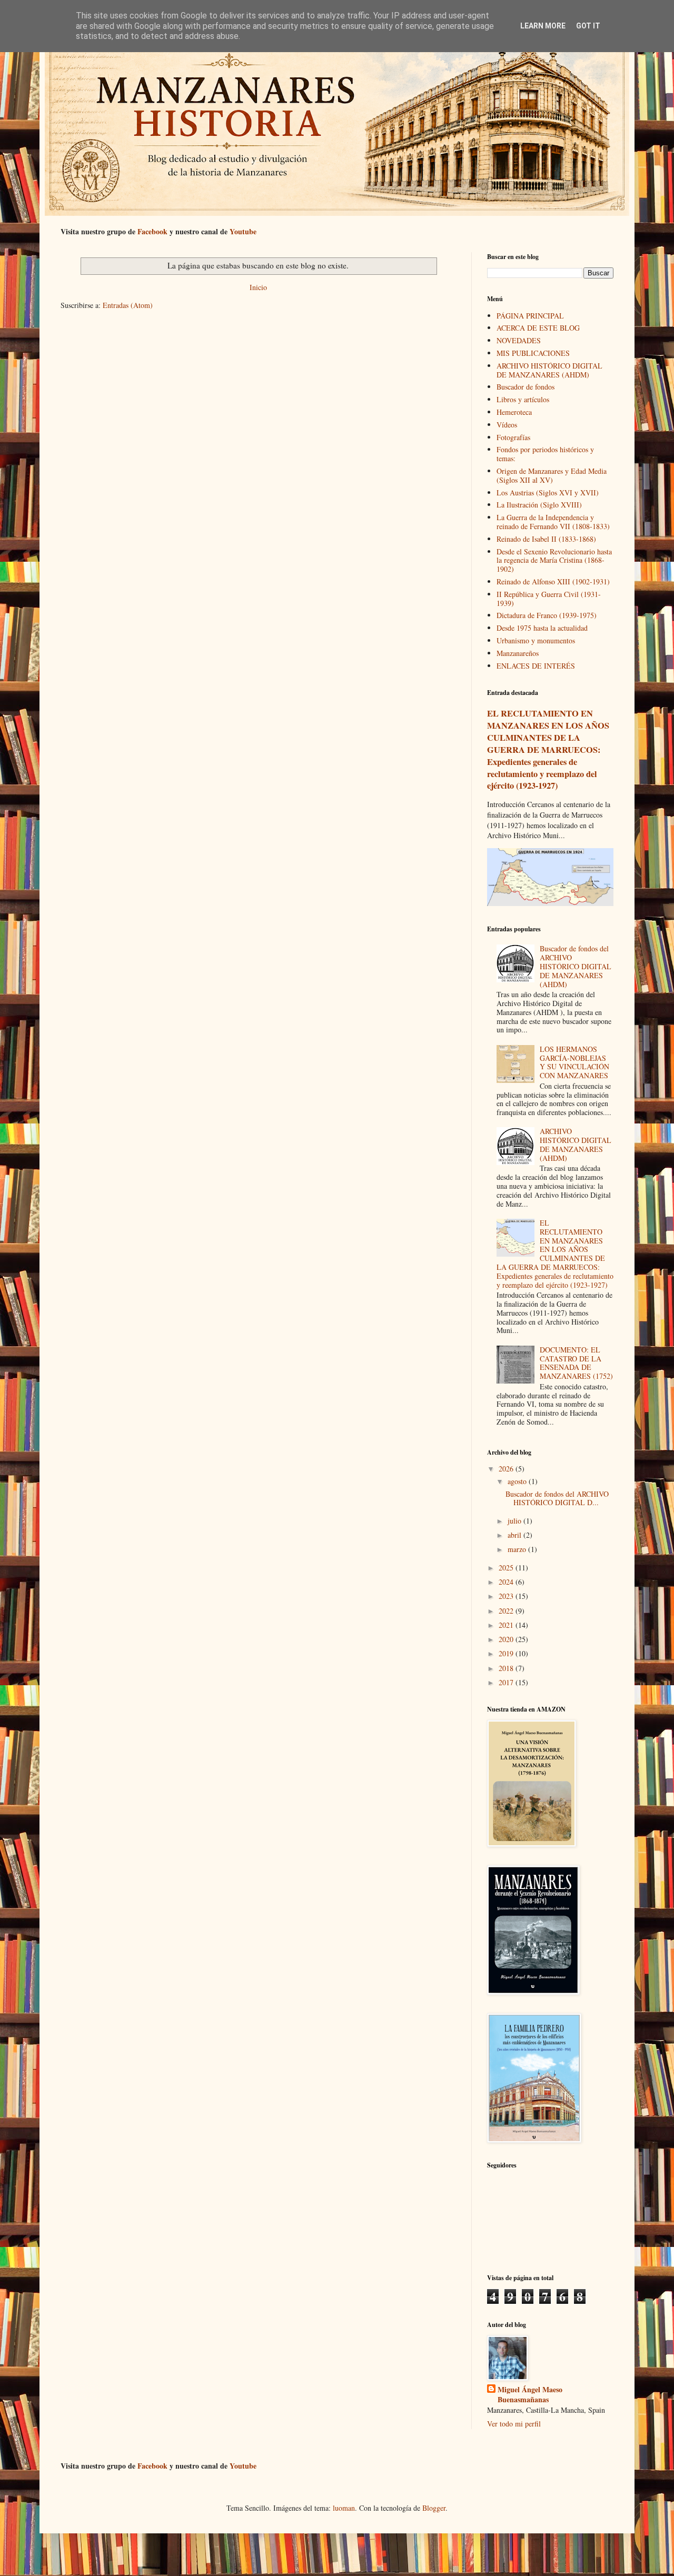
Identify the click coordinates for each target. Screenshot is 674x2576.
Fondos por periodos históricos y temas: (545, 454)
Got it (588, 26)
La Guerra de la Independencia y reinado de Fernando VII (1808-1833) (553, 522)
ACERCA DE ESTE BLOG (538, 328)
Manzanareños (518, 653)
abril (516, 1535)
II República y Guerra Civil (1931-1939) (549, 599)
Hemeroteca (514, 412)
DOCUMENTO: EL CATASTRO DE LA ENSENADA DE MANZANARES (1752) (576, 1363)
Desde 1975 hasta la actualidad (542, 628)
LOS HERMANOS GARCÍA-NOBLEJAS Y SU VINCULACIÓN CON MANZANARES (574, 1062)
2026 (507, 1469)
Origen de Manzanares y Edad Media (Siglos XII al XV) (552, 475)
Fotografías (513, 437)
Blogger (434, 2508)
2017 (507, 1682)
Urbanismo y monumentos (536, 640)
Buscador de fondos (526, 387)
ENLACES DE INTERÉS (536, 666)
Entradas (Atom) (128, 305)
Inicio (258, 287)
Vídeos (507, 425)
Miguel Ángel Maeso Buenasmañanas (530, 2395)
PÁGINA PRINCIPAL (530, 316)
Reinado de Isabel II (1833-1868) (546, 539)
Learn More (543, 26)
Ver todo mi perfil (514, 2424)
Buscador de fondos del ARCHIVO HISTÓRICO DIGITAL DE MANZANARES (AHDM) (576, 966)
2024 (507, 1582)
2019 (507, 1653)
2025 (507, 1568)
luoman (344, 2508)
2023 (507, 1596)
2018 (507, 1668)
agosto (518, 1481)
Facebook (152, 231)
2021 (507, 1625)
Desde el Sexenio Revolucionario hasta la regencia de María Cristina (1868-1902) (554, 560)
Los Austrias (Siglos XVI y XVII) (548, 493)
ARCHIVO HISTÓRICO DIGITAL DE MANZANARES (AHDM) (549, 370)
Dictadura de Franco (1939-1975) (547, 615)
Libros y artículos (523, 399)
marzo (518, 1549)
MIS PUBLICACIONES (533, 353)
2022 (507, 1611)
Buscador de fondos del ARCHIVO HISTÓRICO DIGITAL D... (557, 1498)
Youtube (243, 231)
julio (516, 1521)
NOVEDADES (519, 340)
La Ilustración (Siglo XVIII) (539, 505)
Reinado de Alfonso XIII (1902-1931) (553, 581)
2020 (507, 1639)
